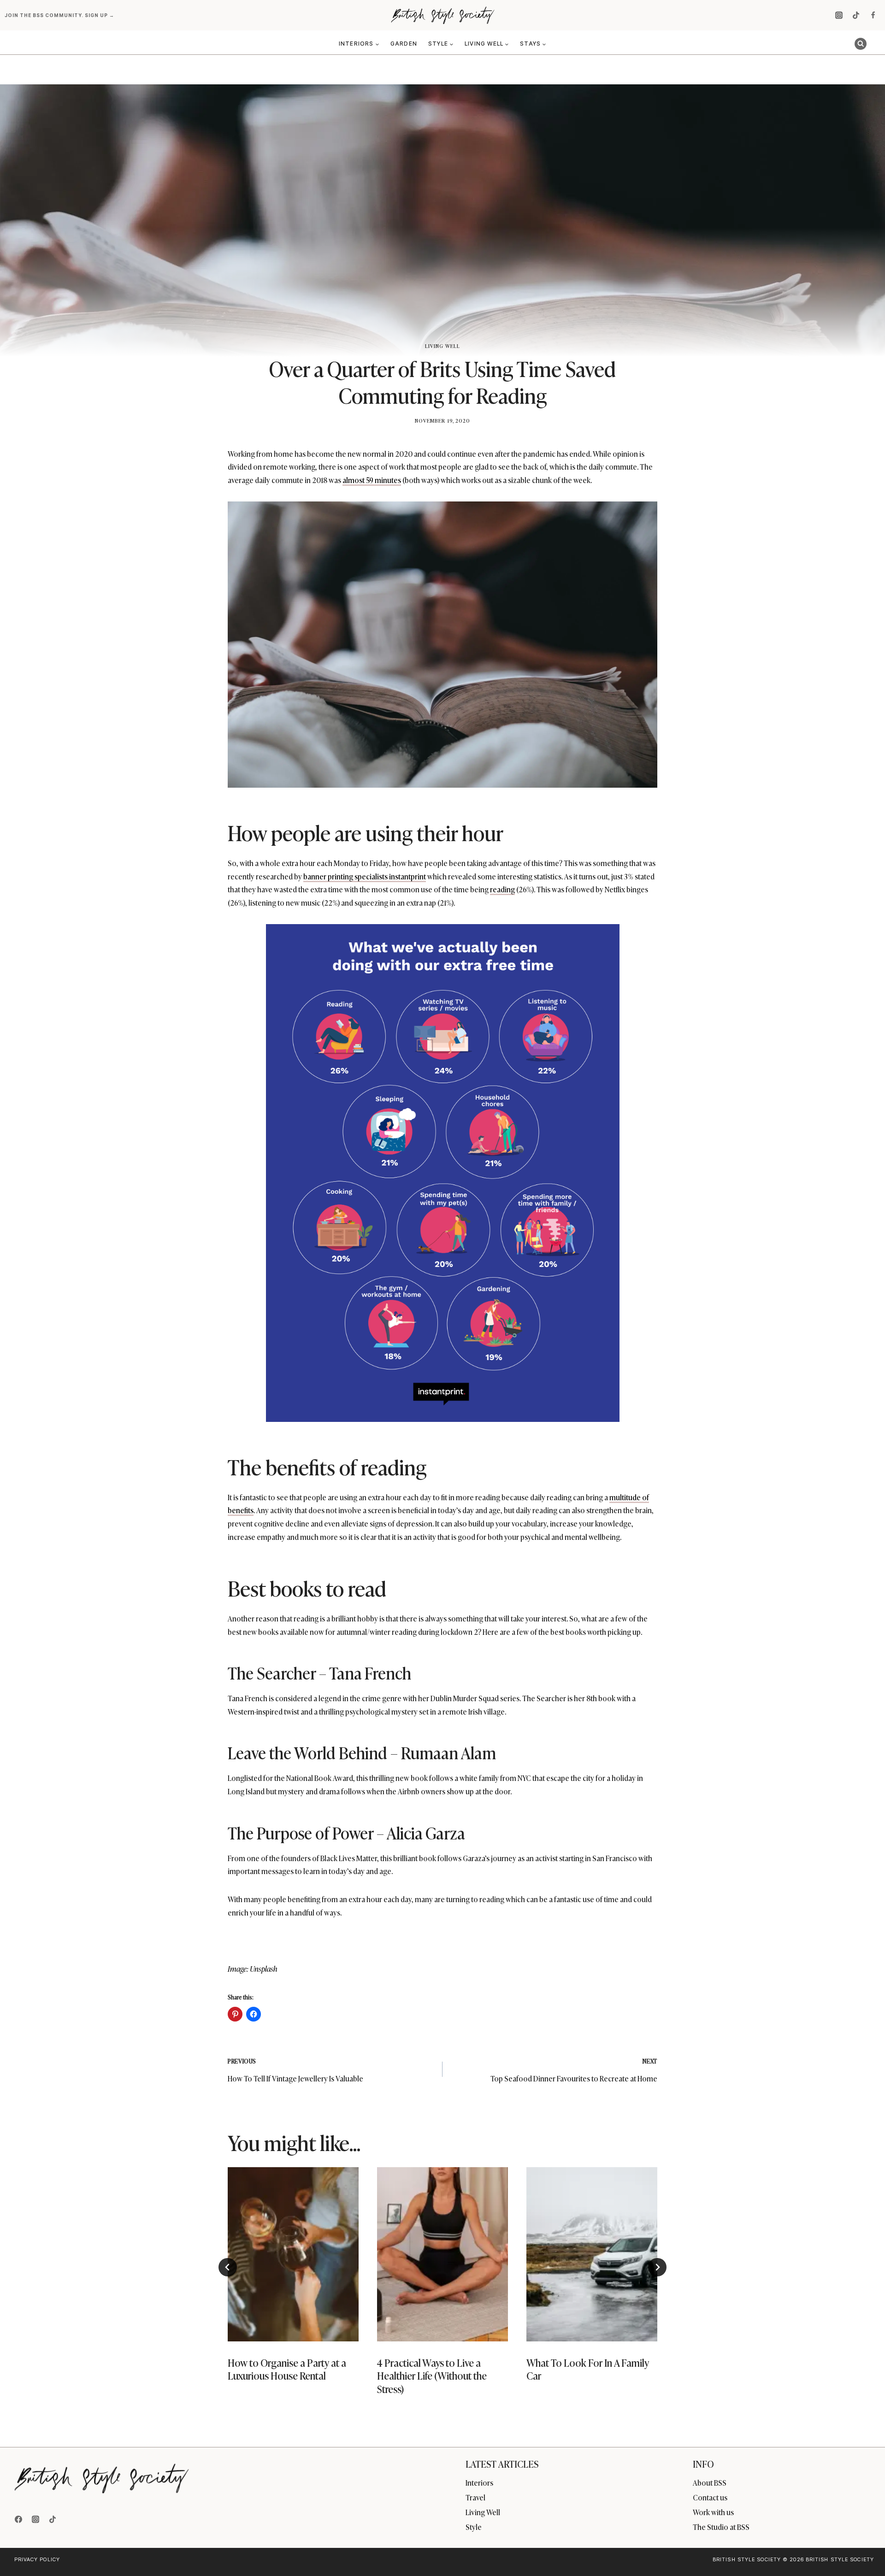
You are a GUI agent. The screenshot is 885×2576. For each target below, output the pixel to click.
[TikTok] (856, 15)
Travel (475, 2497)
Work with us (713, 2512)
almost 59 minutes (372, 480)
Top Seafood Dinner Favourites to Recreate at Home (574, 2070)
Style (474, 2527)
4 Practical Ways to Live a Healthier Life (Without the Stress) (432, 2376)
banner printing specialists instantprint (365, 876)
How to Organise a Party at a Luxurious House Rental (287, 2369)
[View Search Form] (861, 44)
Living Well (442, 346)
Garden (404, 44)
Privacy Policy (37, 2559)
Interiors (479, 2482)
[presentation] (293, 2254)
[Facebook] (873, 15)
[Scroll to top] (863, 2549)
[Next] (657, 2267)
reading (502, 889)
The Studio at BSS (721, 2527)
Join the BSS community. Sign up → (60, 15)
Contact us (710, 2497)
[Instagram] (839, 15)
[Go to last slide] (228, 2267)
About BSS (710, 2482)
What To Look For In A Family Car (588, 2369)
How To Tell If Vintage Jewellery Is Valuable (295, 2070)
